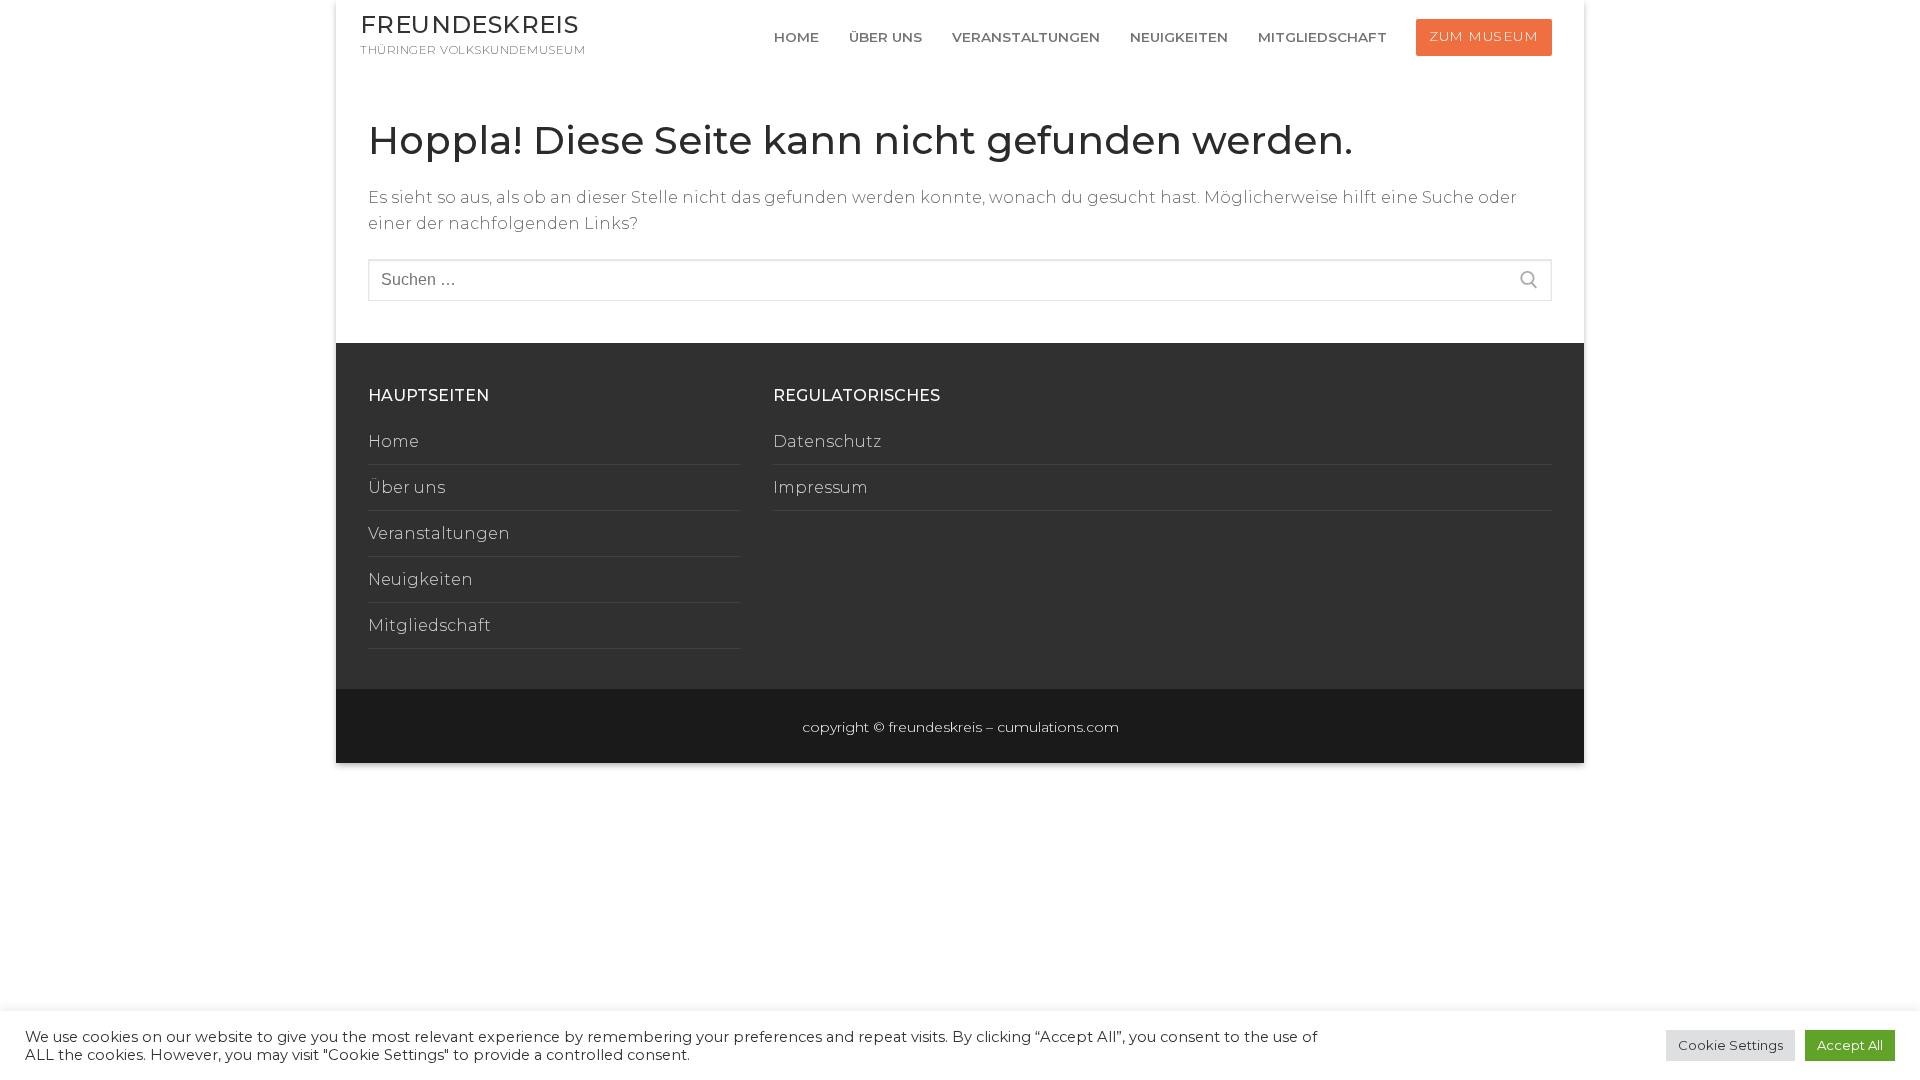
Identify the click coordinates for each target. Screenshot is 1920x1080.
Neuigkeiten (420, 579)
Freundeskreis (469, 24)
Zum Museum (1483, 36)
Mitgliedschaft (429, 625)
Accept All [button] (1850, 1045)
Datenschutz (827, 441)
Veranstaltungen (439, 533)
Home (393, 441)
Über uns (406, 487)
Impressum (820, 487)
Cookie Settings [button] (1730, 1045)
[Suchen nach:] (960, 280)
